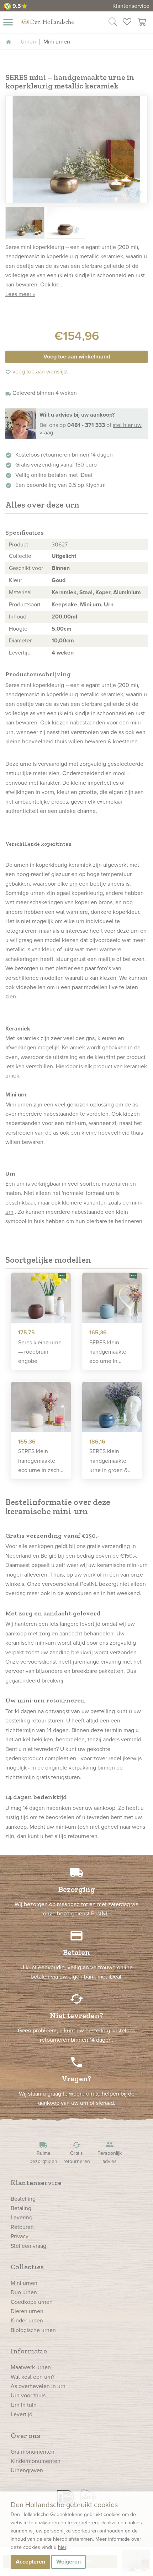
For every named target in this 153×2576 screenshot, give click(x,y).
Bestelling (23, 2199)
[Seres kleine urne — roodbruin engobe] (41, 1298)
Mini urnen (24, 2283)
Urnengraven (27, 2470)
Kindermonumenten (36, 2461)
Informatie (29, 2351)
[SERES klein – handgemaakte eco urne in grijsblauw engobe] (112, 1298)
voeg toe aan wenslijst (37, 371)
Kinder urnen (27, 2320)
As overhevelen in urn (38, 2386)
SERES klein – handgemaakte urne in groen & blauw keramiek (109, 1461)
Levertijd (22, 2414)
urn (73, 884)
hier (62, 2547)
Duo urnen (24, 2292)
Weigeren (68, 2562)
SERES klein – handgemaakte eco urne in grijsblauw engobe (108, 1352)
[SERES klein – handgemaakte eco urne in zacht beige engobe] (41, 1407)
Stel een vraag (28, 2246)
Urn (109, 604)
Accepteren (30, 2562)
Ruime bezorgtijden (43, 2153)
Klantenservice (131, 6)
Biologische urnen (33, 2330)
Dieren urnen (27, 2311)
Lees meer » (20, 294)
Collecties (27, 2267)
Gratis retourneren (77, 2153)
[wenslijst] (127, 23)
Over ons (25, 2435)
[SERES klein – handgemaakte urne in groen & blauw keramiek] (112, 1407)
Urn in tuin (24, 2405)
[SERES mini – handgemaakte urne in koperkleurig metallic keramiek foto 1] (76, 149)
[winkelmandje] (142, 23)
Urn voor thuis (28, 2395)
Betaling (21, 2208)
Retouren (22, 2227)
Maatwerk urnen (31, 2367)
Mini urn (91, 604)
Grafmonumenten (33, 2452)
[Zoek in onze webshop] (113, 23)
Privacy (20, 2236)
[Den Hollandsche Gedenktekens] (47, 21)
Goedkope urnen (32, 2302)
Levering (22, 2217)
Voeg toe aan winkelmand (77, 357)
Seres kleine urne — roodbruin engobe (40, 1352)
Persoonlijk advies (110, 2153)
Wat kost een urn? (33, 2377)
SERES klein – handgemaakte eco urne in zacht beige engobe (40, 1461)
